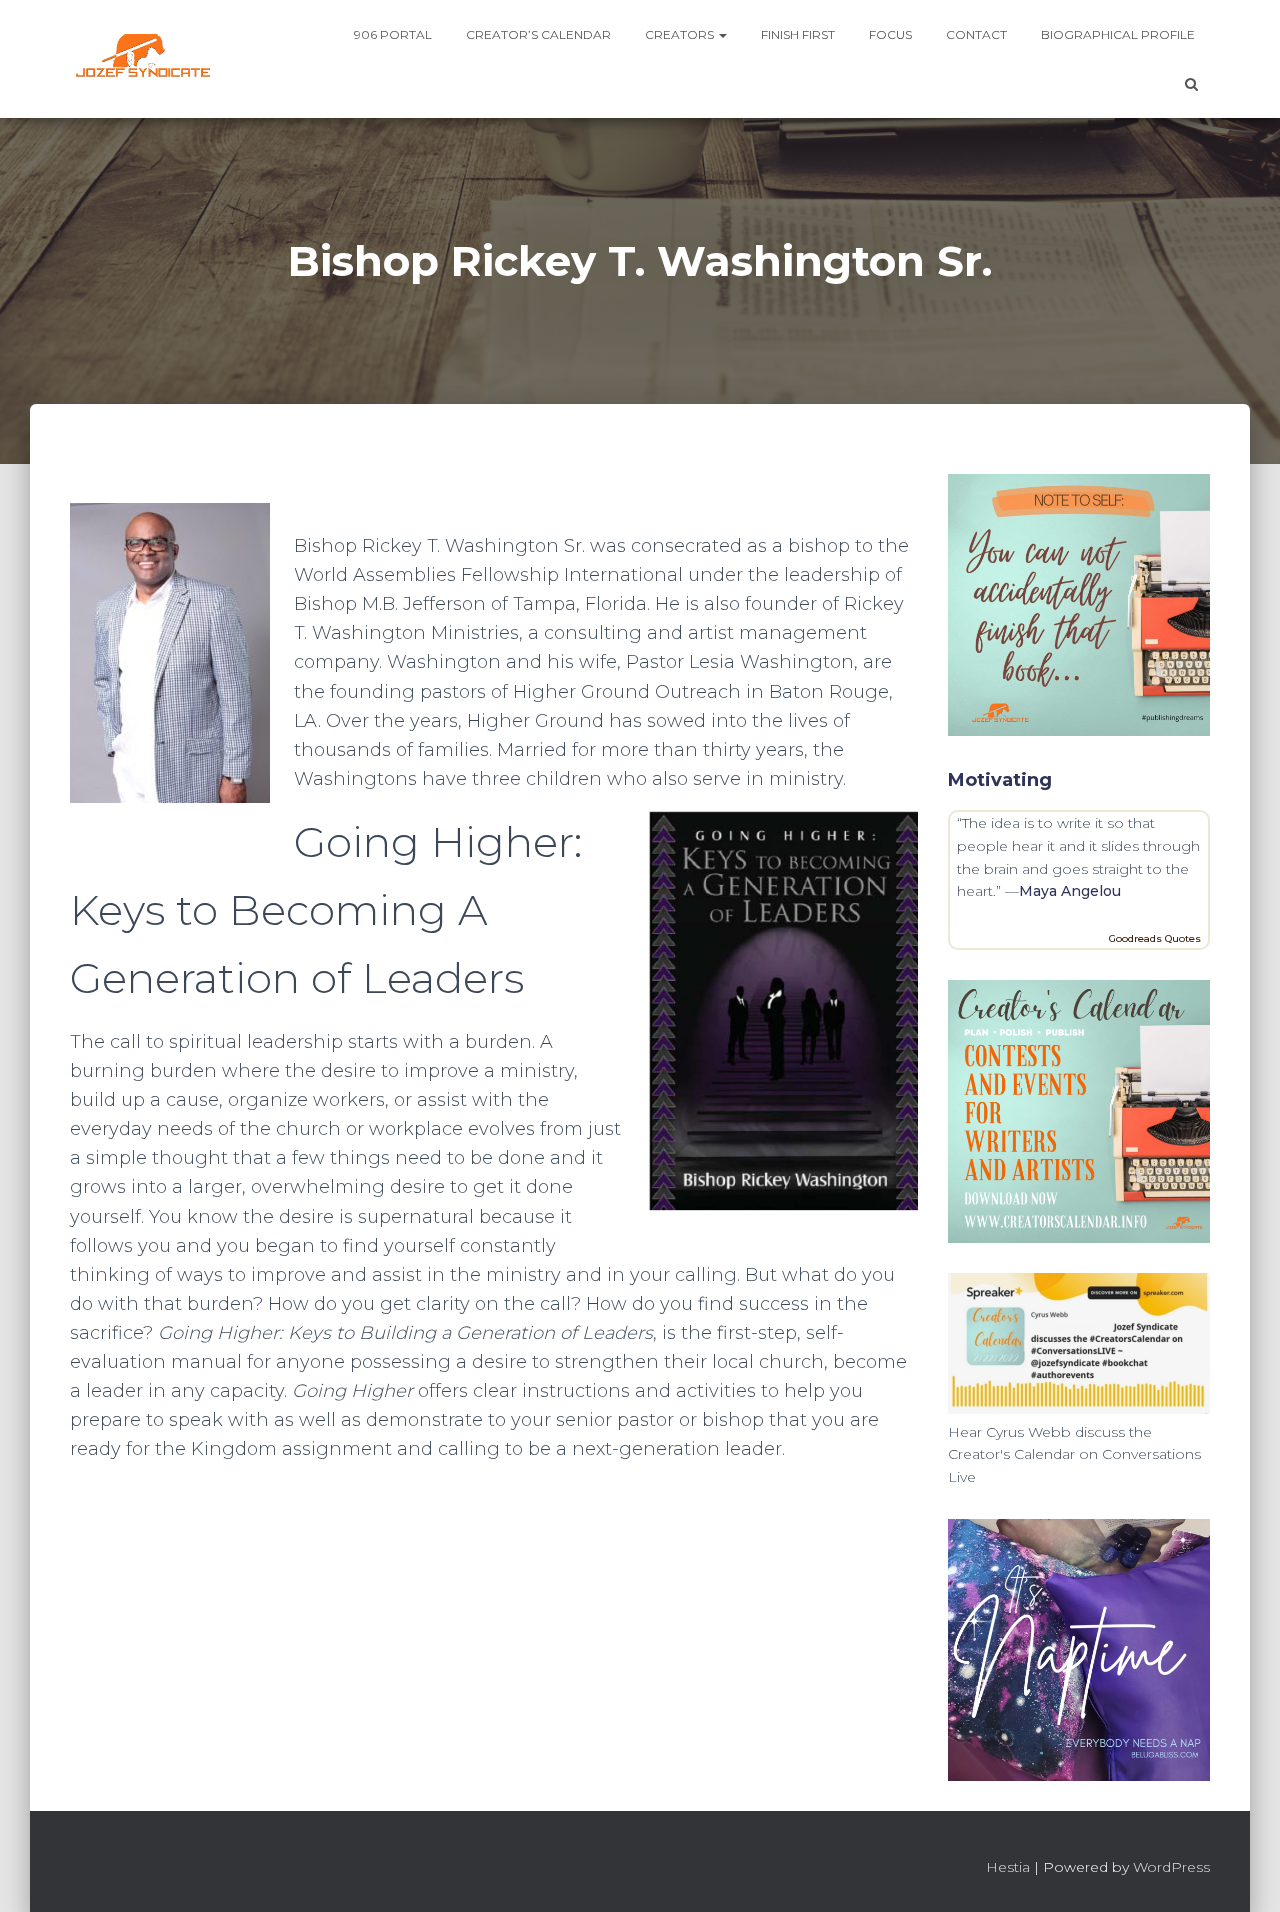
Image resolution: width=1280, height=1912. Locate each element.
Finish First (798, 34)
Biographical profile (1118, 34)
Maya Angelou (1070, 891)
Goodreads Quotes (1155, 938)
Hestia (1008, 1867)
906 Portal (393, 34)
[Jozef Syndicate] (142, 59)
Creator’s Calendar (538, 34)
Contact (976, 34)
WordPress (1171, 1867)
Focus (890, 34)
